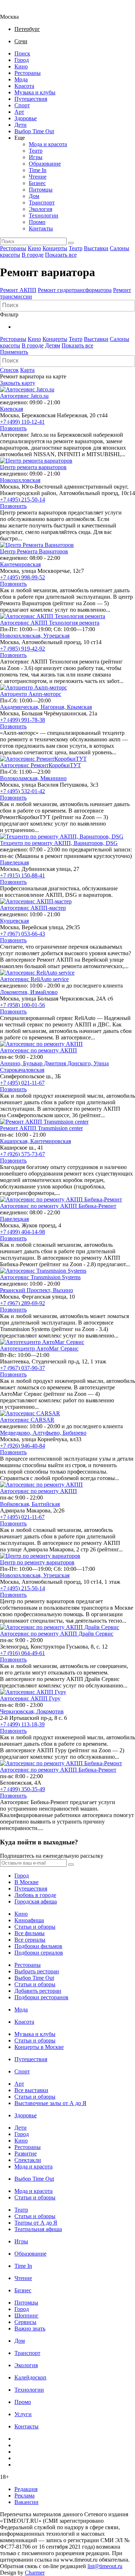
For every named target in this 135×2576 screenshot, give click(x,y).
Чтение (38, 177)
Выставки (96, 248)
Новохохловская (20, 480)
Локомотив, (15, 992)
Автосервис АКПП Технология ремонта (50, 623)
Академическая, (20, 707)
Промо (37, 222)
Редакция (26, 2489)
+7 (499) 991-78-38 (22, 720)
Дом (34, 196)
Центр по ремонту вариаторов (37, 1562)
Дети (21, 125)
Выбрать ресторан (37, 1971)
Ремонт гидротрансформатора (75, 290)
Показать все (61, 255)
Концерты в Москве (39, 2047)
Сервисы (25, 2322)
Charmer (35, 2573)
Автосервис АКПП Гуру (30, 1698)
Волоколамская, (20, 778)
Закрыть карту (18, 383)
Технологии (44, 215)
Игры (36, 157)
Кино (21, 66)
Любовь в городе (35, 1895)
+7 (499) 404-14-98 (22, 1232)
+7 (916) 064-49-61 (22, 1653)
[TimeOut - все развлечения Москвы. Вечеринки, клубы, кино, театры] (16, 10)
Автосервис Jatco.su (24, 396)
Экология (40, 209)
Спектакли (28, 2160)
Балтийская (46, 1504)
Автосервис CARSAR (27, 1420)
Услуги (23, 2414)
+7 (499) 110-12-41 (22, 422)
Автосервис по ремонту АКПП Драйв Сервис (57, 1634)
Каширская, (15, 1141)
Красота (24, 86)
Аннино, (12, 1063)
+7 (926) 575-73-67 (22, 1154)
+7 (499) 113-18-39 (22, 1724)
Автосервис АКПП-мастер (33, 908)
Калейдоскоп (30, 2377)
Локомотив (50, 1711)
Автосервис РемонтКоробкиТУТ (40, 765)
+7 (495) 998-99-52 (22, 577)
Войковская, (16, 1504)
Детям (53, 345)
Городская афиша (36, 1901)
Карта (27, 370)
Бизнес (37, 183)
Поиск (22, 53)
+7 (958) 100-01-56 (22, 1005)
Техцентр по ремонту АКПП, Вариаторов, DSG (59, 843)
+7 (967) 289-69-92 (22, 1303)
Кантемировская (20, 564)
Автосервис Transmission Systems (40, 1277)
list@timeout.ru (105, 2566)
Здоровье (26, 118)
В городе (33, 255)
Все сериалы (30, 1940)
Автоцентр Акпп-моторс (31, 694)
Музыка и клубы (35, 92)
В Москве (26, 1882)
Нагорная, (54, 707)
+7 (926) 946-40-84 (22, 1446)
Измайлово (44, 992)
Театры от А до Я (36, 2223)
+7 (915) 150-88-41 (22, 875)
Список (9, 370)
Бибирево (75, 1433)
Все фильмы (30, 1933)
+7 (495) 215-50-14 (22, 500)
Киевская (12, 409)
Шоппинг (26, 2316)
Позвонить (13, 428)
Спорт (22, 105)
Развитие (26, 2154)
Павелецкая (14, 862)
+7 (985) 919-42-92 (22, 649)
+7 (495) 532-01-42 (22, 791)
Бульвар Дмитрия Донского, (58, 1063)
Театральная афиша (38, 2229)
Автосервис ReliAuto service (34, 979)
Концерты (55, 248)
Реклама (24, 2496)
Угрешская (56, 636)
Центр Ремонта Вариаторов (34, 551)
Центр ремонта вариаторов (33, 467)
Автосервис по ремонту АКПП (39, 1050)
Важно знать (30, 2328)
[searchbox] (68, 305)
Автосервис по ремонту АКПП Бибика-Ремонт (58, 1206)
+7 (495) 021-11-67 (22, 1083)
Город (22, 60)
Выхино (63, 1290)
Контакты (41, 228)
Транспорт (42, 203)
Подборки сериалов (39, 1953)
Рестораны (28, 73)
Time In (38, 170)
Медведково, (16, 1433)
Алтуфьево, (48, 1433)
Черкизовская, (18, 1711)
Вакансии (26, 2502)
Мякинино (53, 778)
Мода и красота (48, 144)
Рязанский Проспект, (26, 1290)
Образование (45, 164)
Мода (21, 79)
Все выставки (31, 2090)
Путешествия (31, 99)
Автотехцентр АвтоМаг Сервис (39, 1348)
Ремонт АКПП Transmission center (41, 1128)
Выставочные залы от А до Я (50, 2103)
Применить (14, 352)
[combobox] (67, 306)
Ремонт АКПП (18, 290)
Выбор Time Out (34, 131)
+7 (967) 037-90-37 (22, 1368)
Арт (19, 112)
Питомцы (41, 190)
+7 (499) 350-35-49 (22, 1789)
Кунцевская (14, 921)
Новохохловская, (22, 636)
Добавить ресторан (38, 1991)
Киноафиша (29, 1920)
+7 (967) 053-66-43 (22, 934)
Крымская (79, 707)
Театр (36, 151)
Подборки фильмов (38, 1946)
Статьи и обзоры (35, 1927)
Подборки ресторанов (41, 1997)
